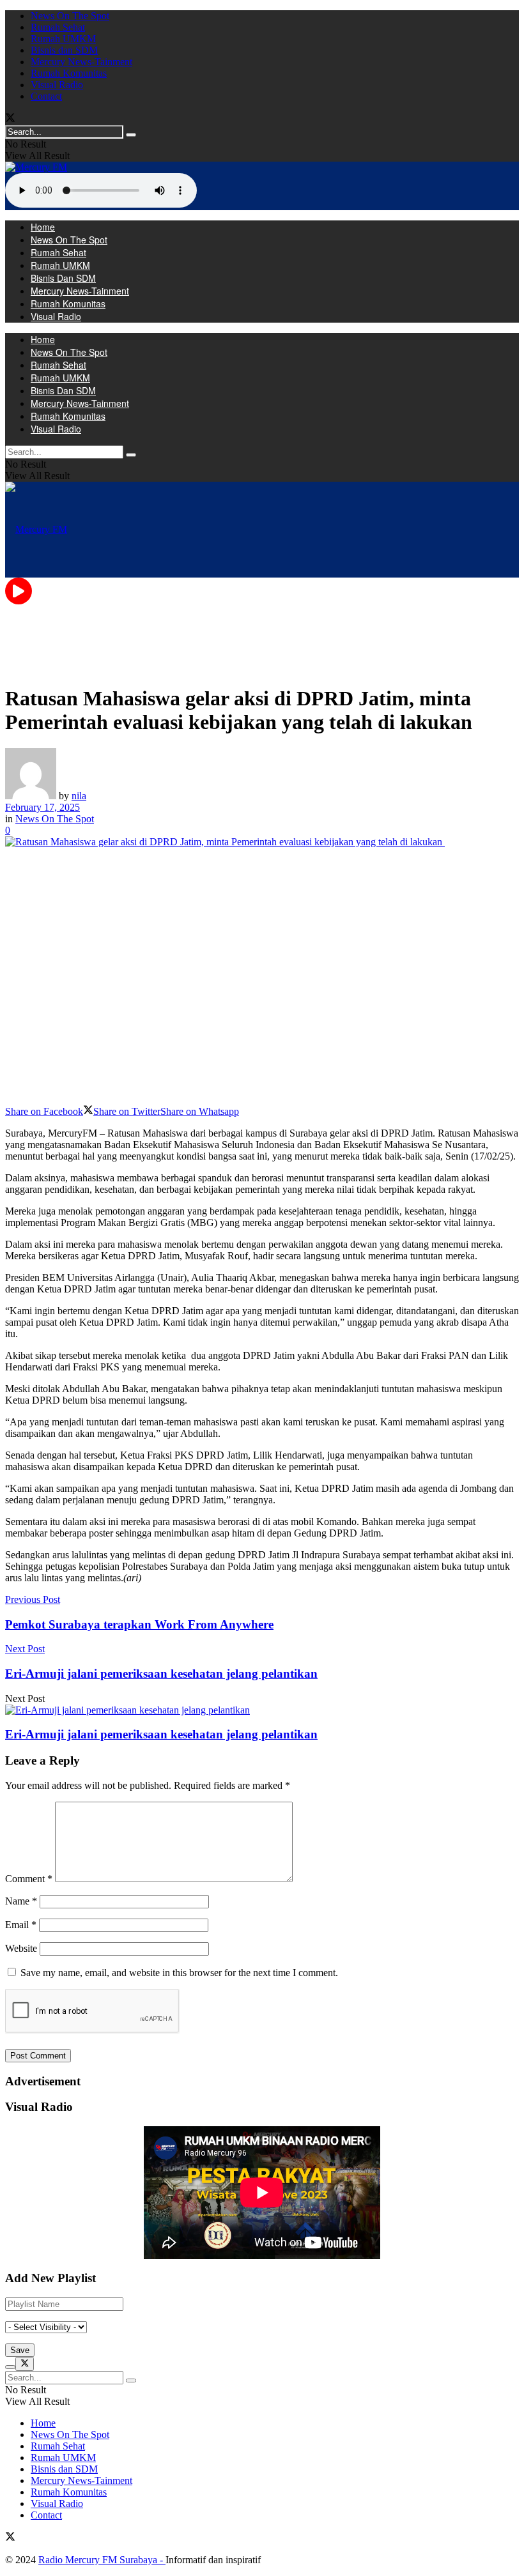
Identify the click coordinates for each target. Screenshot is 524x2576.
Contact (46, 96)
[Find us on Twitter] (10, 119)
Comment (29, 1879)
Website (21, 1948)
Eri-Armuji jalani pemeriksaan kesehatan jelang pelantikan (161, 1734)
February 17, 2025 (42, 807)
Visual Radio (57, 85)
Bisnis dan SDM (64, 50)
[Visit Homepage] (36, 167)
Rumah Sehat (58, 27)
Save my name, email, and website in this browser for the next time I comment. (179, 1973)
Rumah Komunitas (69, 73)
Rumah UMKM (63, 39)
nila (79, 796)
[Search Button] (131, 135)
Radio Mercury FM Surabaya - (102, 2560)
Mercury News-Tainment (81, 62)
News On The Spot (70, 16)
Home (43, 227)
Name (21, 1901)
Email (21, 1925)
